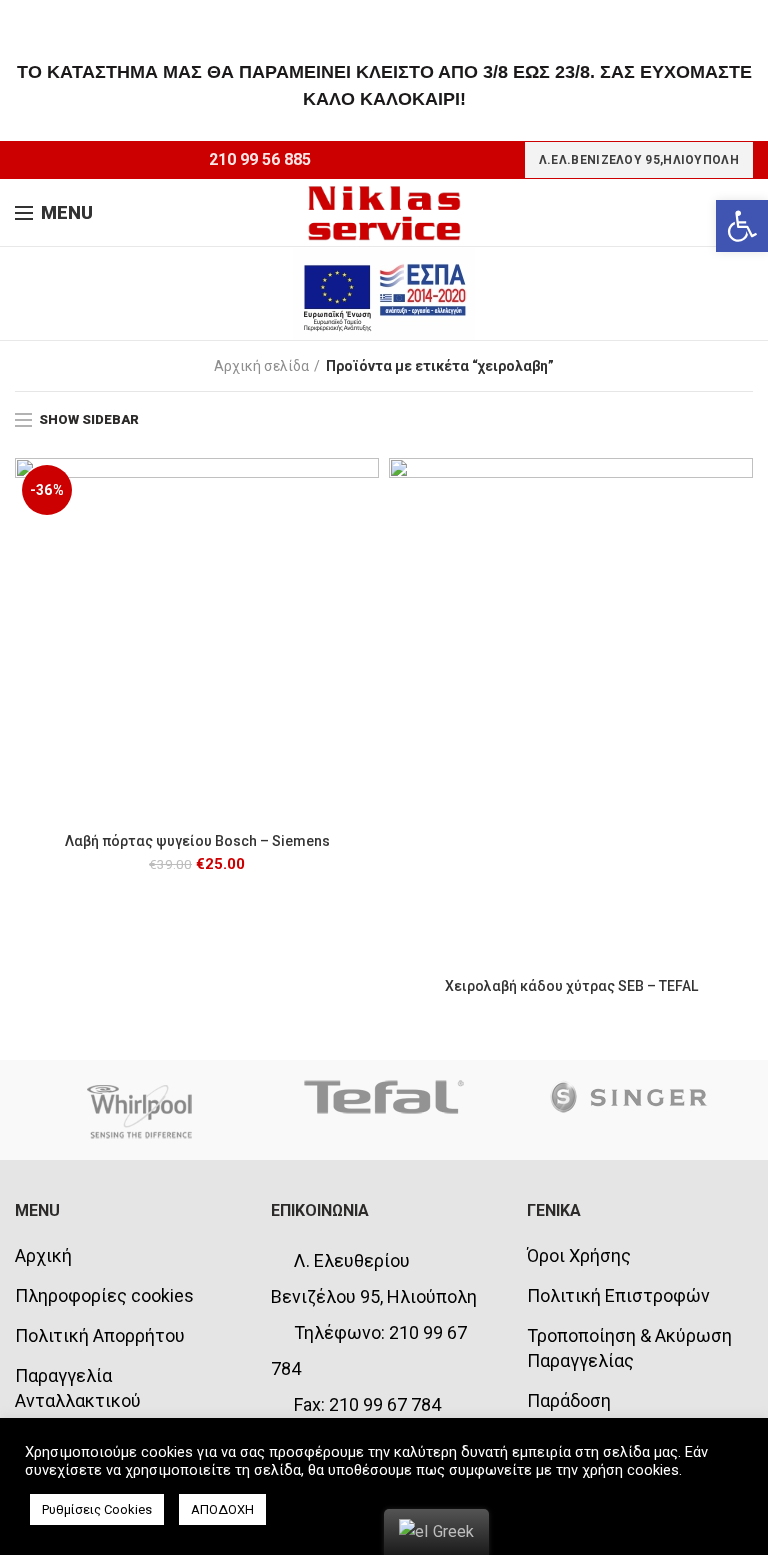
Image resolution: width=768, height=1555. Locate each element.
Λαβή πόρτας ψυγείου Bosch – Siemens (197, 841)
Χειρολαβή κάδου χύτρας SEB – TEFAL (571, 986)
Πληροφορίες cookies (104, 1295)
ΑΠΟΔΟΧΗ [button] (222, 1509)
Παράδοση (569, 1400)
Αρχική (43, 1255)
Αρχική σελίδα (261, 366)
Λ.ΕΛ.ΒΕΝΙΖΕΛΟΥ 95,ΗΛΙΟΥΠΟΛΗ (639, 160)
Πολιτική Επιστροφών (618, 1295)
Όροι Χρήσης (579, 1255)
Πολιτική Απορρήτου (100, 1335)
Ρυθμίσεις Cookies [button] (97, 1509)
